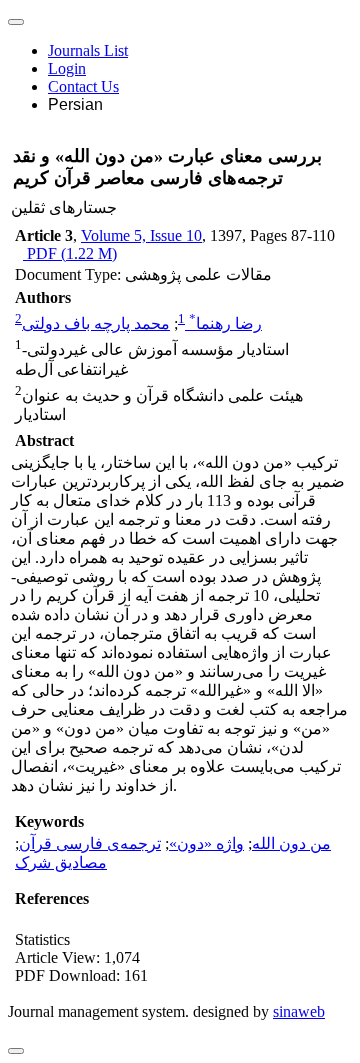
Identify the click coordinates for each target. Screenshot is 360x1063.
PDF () (70, 253)
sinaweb (299, 1011)
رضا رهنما (225, 323)
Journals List (88, 50)
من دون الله (291, 843)
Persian (75, 104)
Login (67, 68)
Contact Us (83, 86)
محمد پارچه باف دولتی (96, 323)
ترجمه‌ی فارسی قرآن (90, 843)
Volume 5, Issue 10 (141, 235)
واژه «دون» (206, 843)
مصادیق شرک (61, 862)
